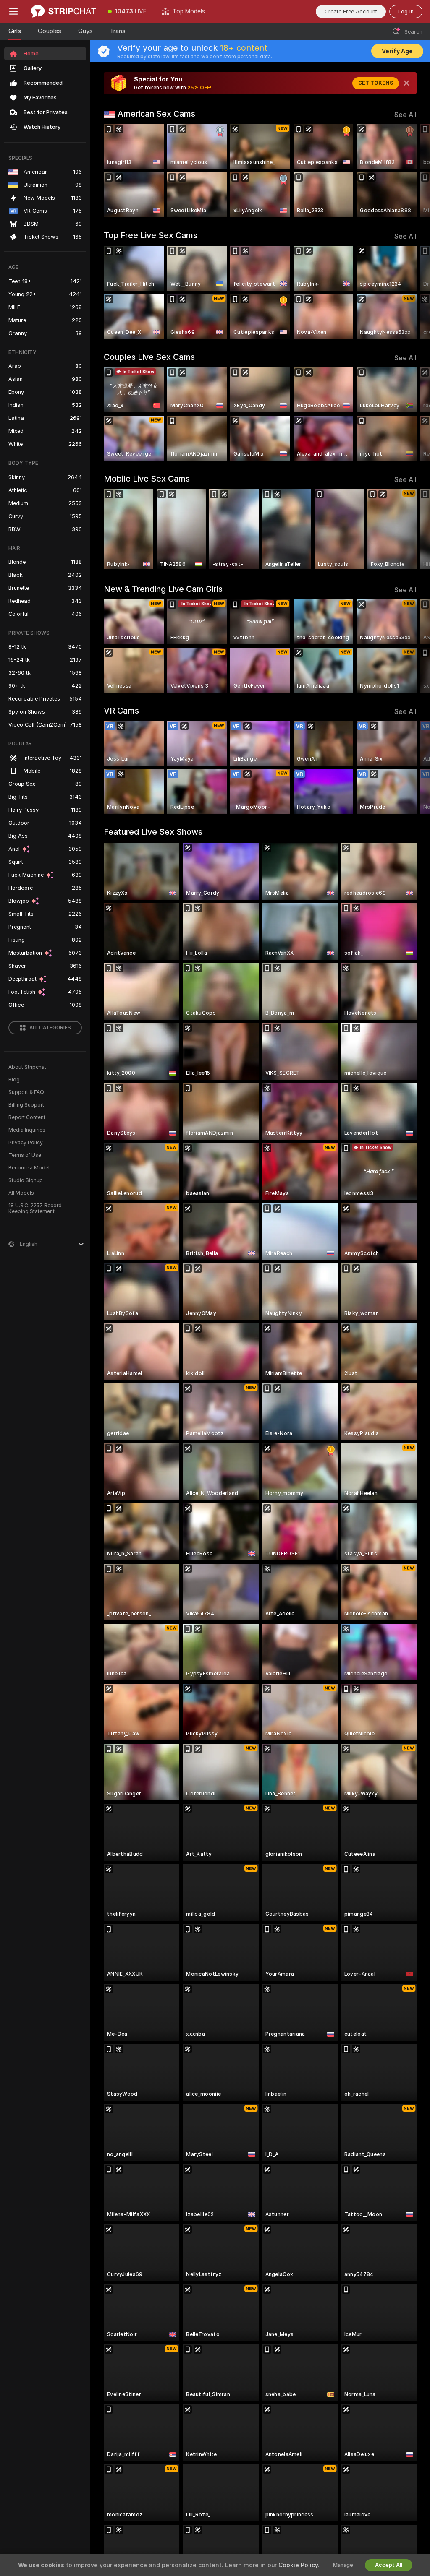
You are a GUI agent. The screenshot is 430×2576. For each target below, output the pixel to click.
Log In (406, 12)
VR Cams (121, 711)
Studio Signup (26, 1180)
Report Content (27, 1117)
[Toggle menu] (13, 11)
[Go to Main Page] (64, 11)
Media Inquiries (27, 1130)
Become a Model (29, 1168)
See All (405, 115)
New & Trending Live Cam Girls (163, 589)
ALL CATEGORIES (50, 1028)
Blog (14, 1080)
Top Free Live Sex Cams (151, 235)
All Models (21, 1193)
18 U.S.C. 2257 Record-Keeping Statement (36, 1209)
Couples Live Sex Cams (149, 357)
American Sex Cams (156, 114)
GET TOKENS (376, 83)
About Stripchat (27, 1067)
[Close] (406, 83)
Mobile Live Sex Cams (147, 479)
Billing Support (26, 1105)
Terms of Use (25, 1155)
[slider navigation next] (413, 171)
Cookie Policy (298, 2565)
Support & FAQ (26, 1092)
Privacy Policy (26, 1143)
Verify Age (397, 51)
